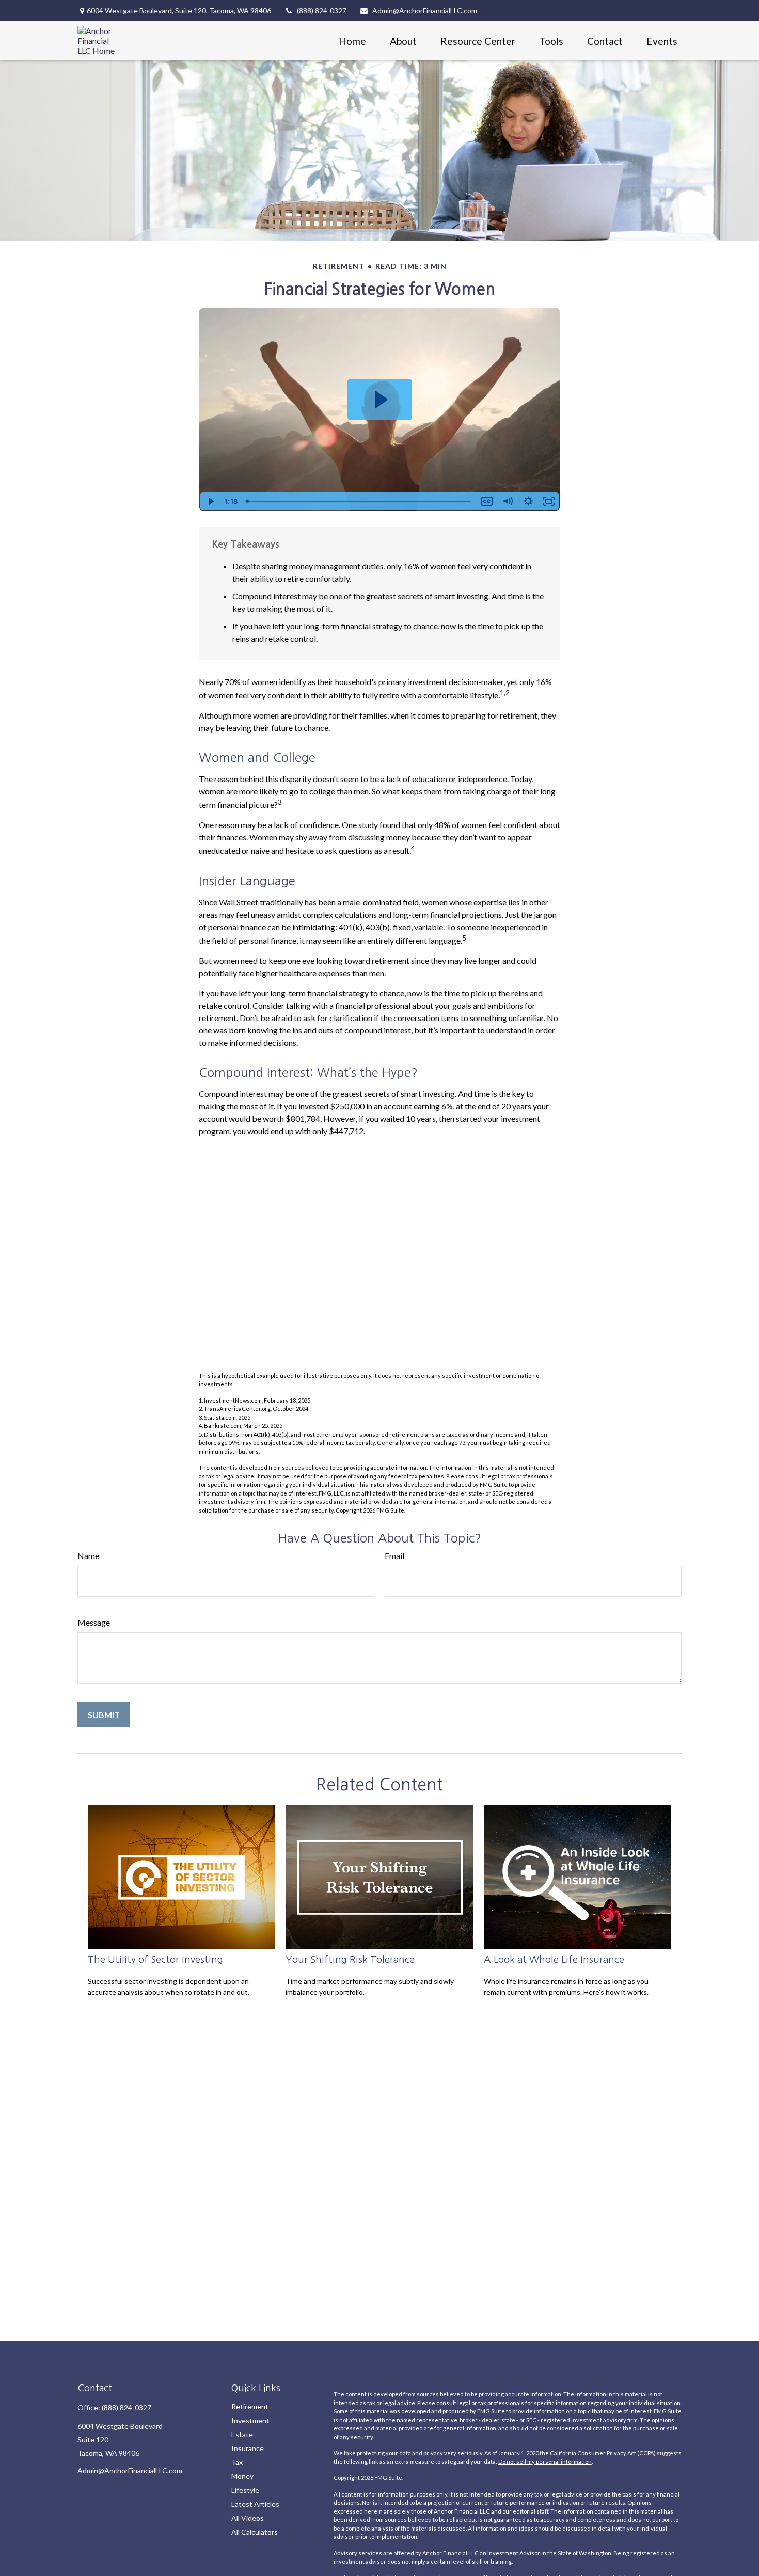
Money (242, 2476)
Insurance (248, 2448)
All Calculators (255, 2532)
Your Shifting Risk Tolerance (350, 1959)
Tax (237, 2462)
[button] (352, 41)
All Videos (248, 2518)
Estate (242, 2434)
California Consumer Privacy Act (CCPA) (603, 2453)
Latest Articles (255, 2504)
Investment (250, 2420)
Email (394, 1556)
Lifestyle (245, 2490)
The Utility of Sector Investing (155, 1959)
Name (88, 1556)
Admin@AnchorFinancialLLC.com (425, 11)
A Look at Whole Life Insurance (554, 1959)
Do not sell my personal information (545, 2462)
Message (94, 1622)
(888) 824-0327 (322, 11)
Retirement (250, 2406)
